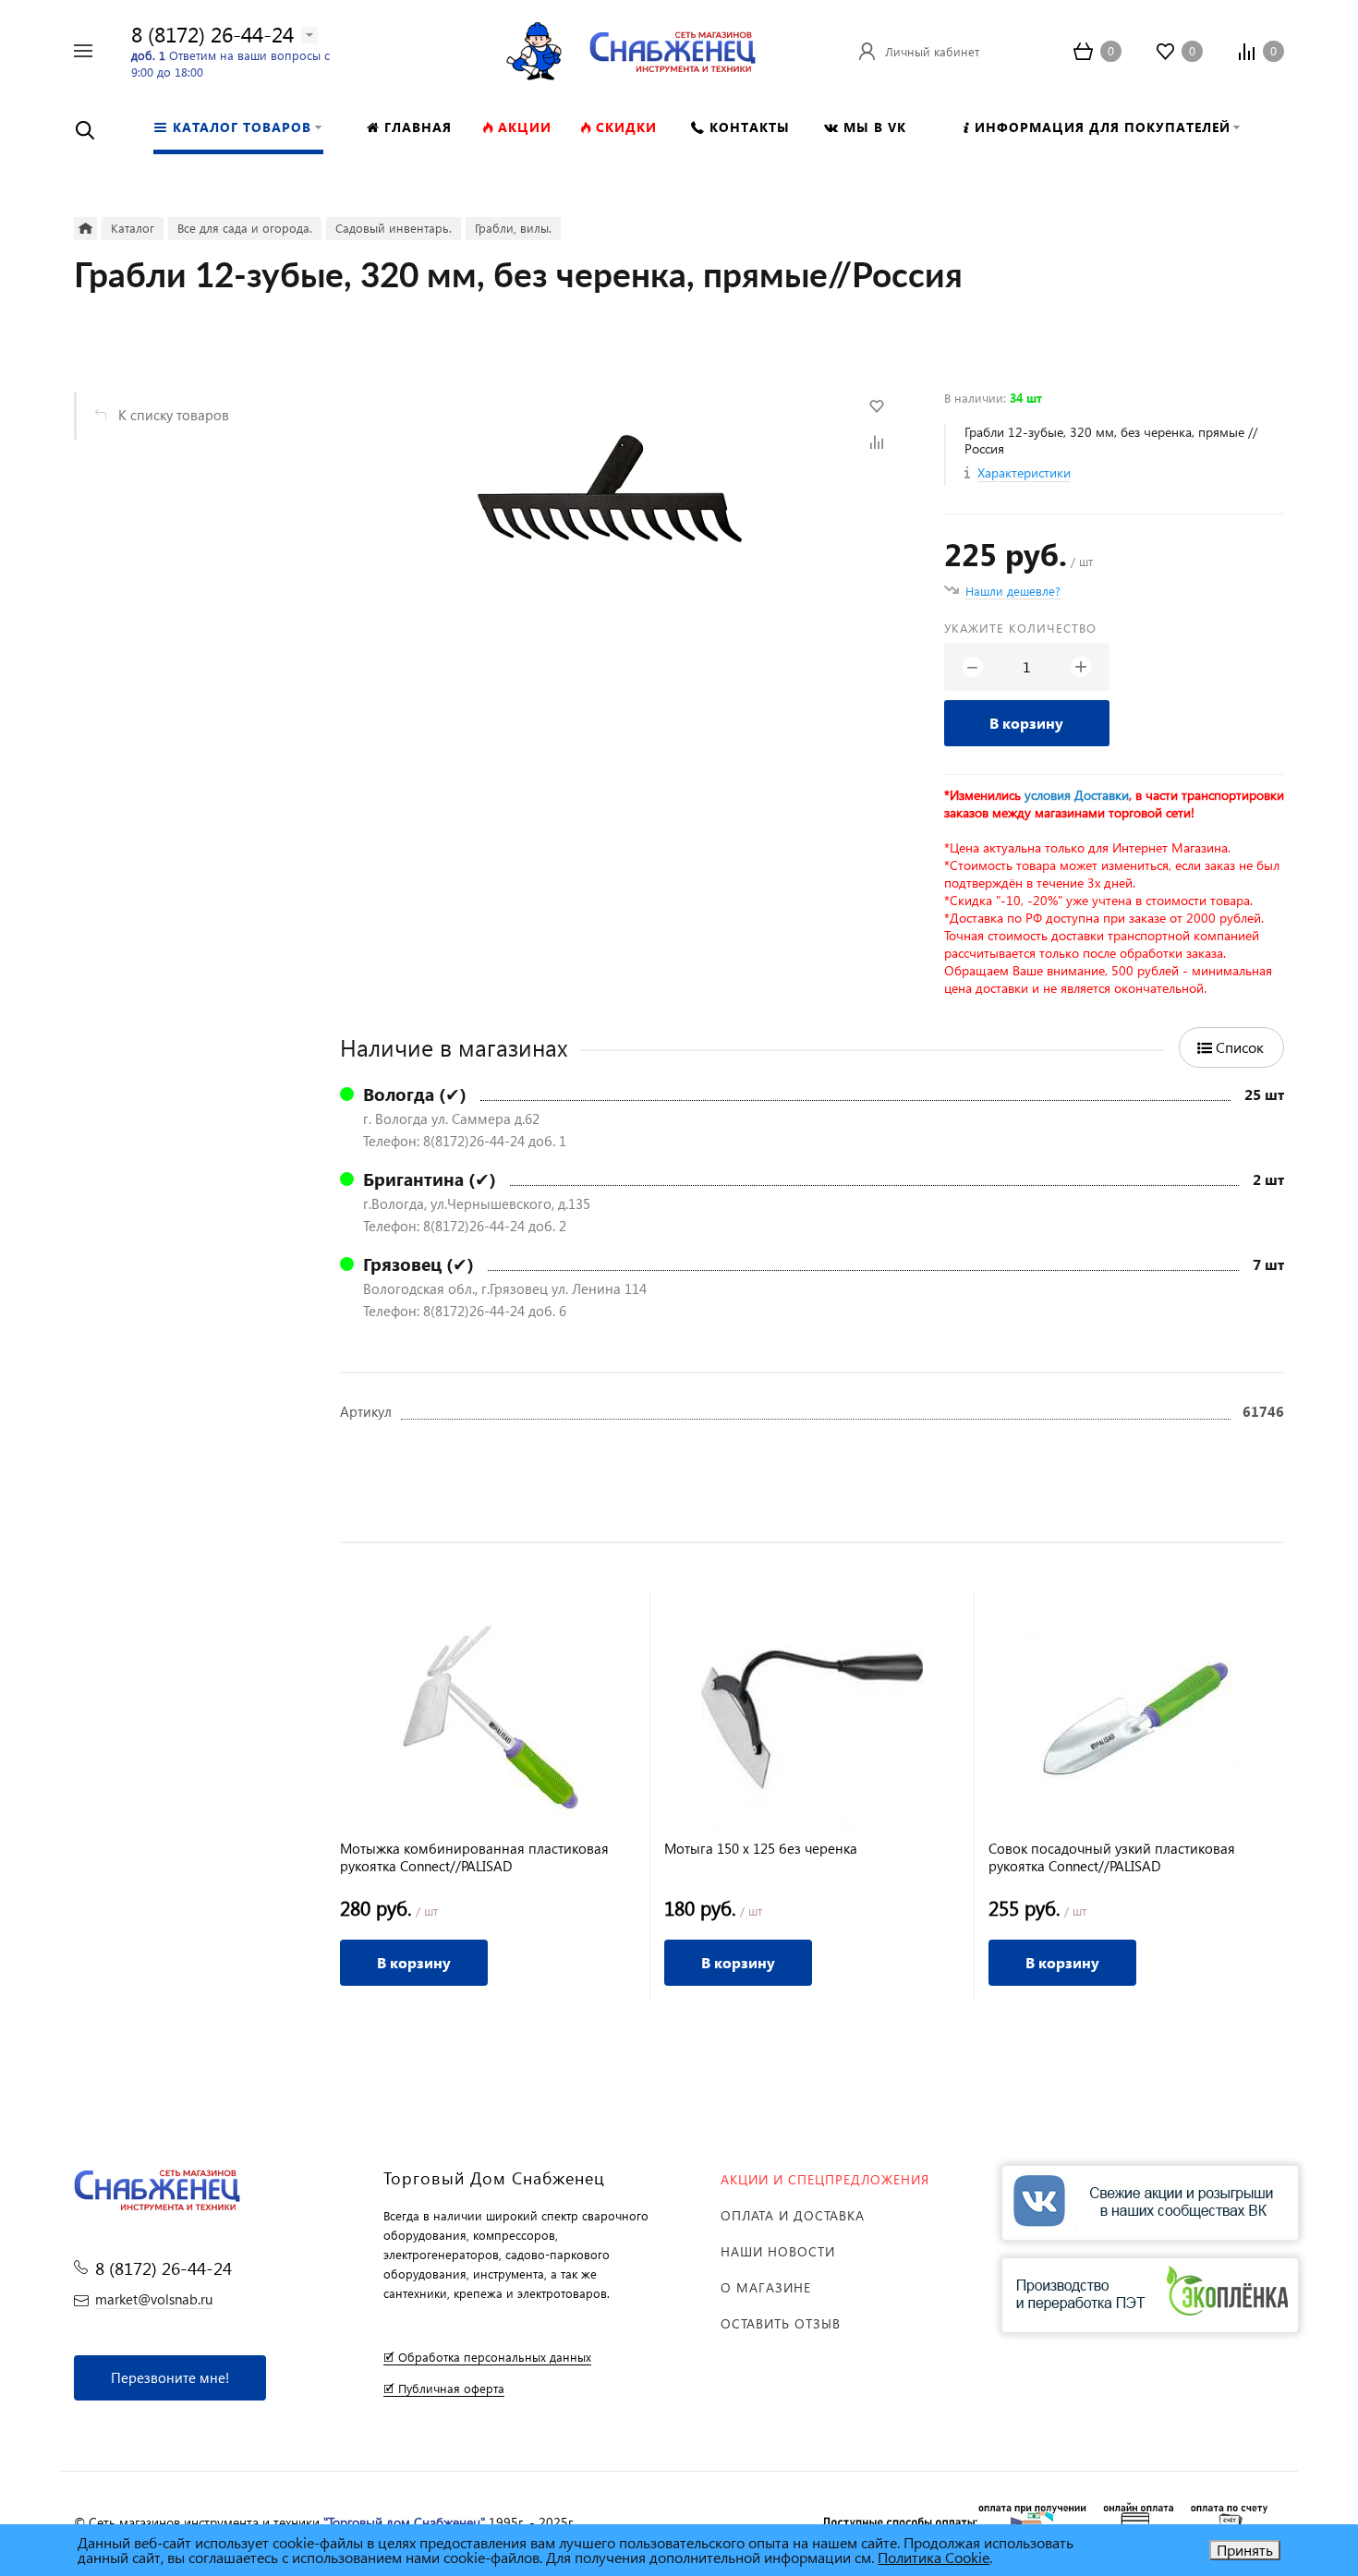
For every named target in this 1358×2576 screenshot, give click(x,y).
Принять (1245, 2550)
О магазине (766, 2287)
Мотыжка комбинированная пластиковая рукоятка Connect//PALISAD (474, 1857)
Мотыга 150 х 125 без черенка (761, 1849)
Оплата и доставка (793, 2215)
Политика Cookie (934, 2557)
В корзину (1026, 723)
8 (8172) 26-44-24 (212, 34)
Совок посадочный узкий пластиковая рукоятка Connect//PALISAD (1112, 1857)
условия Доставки (1077, 795)
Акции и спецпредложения (825, 2179)
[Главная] (85, 229)
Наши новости (778, 2251)
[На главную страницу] (673, 48)
